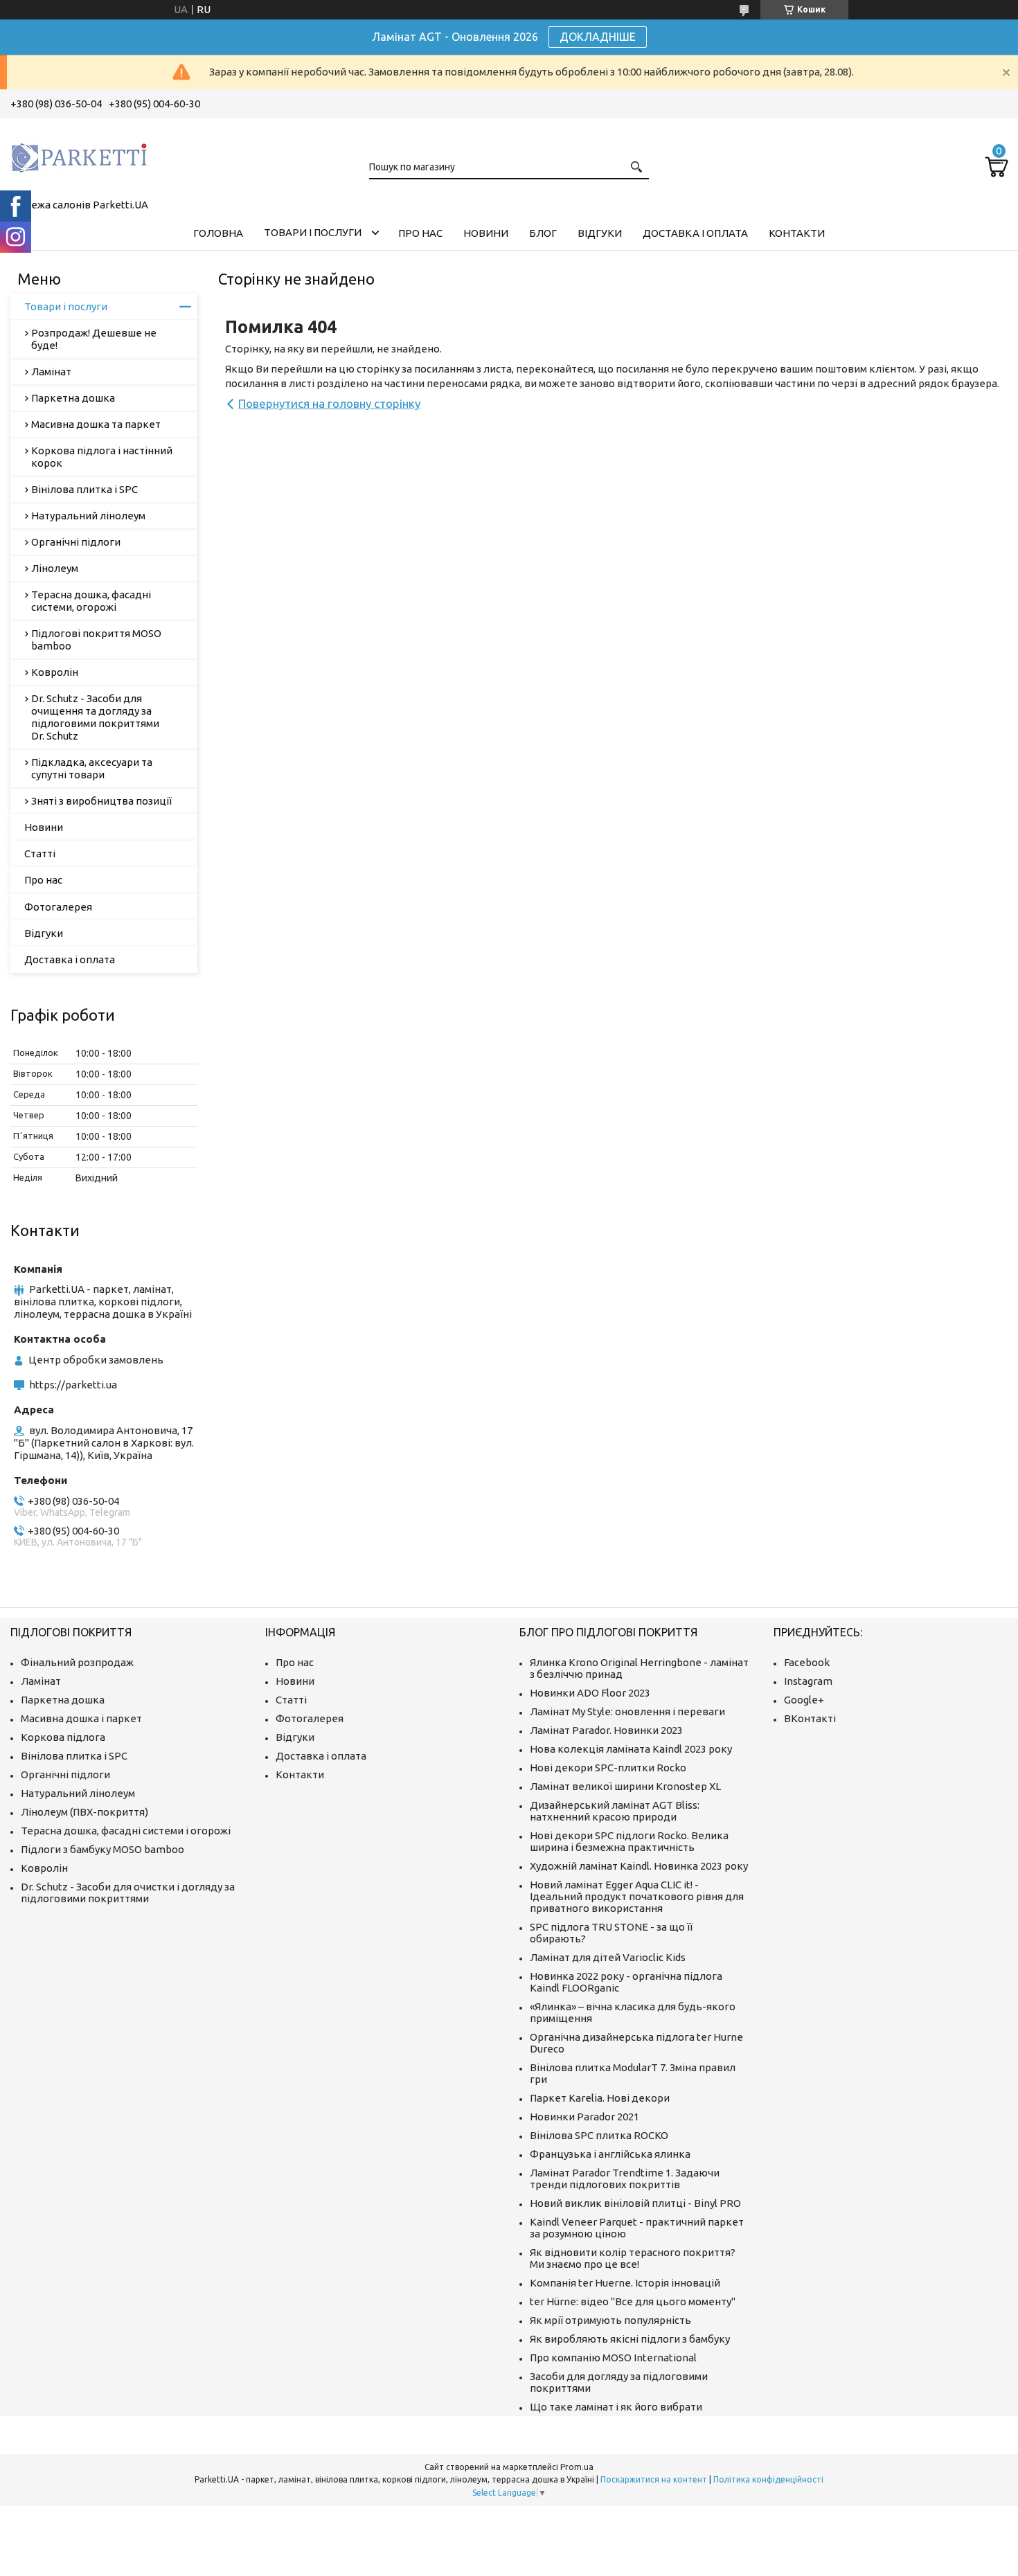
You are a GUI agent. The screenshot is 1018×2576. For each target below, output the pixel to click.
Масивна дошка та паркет (96, 424)
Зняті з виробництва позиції (101, 801)
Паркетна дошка (73, 398)
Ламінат (51, 372)
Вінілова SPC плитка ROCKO (599, 2135)
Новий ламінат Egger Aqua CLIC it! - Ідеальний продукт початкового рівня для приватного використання (637, 1896)
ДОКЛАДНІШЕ (598, 37)
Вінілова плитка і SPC (84, 489)
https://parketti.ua (73, 1385)
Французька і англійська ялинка (610, 2154)
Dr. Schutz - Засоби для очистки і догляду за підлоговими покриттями (128, 1893)
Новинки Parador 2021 (584, 2117)
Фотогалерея (58, 907)
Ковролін (55, 672)
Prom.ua (577, 2467)
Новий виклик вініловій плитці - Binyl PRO (635, 2203)
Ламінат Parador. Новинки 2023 (606, 1730)
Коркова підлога (63, 1737)
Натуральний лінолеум (88, 516)
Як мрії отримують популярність (610, 2320)
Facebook (807, 1662)
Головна (218, 233)
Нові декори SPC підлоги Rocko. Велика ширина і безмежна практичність (629, 1841)
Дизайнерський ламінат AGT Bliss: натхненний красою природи (615, 1811)
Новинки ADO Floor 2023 (590, 1693)
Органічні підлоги (76, 542)
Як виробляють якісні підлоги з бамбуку (630, 2339)
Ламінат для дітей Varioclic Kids (608, 1957)
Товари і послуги (313, 232)
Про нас (420, 233)
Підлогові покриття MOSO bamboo (96, 639)
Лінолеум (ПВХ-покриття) (84, 1812)
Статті (40, 853)
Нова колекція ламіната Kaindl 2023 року (631, 1749)
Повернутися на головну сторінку (329, 403)
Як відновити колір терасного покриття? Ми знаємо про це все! (633, 2258)
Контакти (797, 233)
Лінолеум (55, 568)
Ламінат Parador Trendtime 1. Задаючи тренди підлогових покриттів (625, 2179)
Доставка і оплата (695, 233)
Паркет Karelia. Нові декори (600, 2098)
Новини (486, 233)
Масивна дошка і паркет (81, 1718)
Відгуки (600, 233)
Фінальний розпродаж (77, 1662)
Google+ (804, 1700)
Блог (543, 233)
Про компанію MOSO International (613, 2358)
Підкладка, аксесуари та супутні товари (92, 768)
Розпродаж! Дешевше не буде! (94, 339)
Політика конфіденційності (768, 2479)
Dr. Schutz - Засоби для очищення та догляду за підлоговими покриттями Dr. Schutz (95, 717)
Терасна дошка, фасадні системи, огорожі (91, 601)
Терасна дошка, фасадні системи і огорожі (126, 1831)
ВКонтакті (810, 1718)
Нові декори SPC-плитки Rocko (608, 1768)
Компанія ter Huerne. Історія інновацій (625, 2283)
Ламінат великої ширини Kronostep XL (625, 1786)
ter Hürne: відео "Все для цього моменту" (633, 2301)
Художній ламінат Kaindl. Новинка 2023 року (639, 1866)
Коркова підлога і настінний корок (102, 457)
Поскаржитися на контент (654, 2479)
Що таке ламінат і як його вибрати (616, 2407)
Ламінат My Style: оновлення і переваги (627, 1711)
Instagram (808, 1681)
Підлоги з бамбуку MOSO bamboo (102, 1849)
